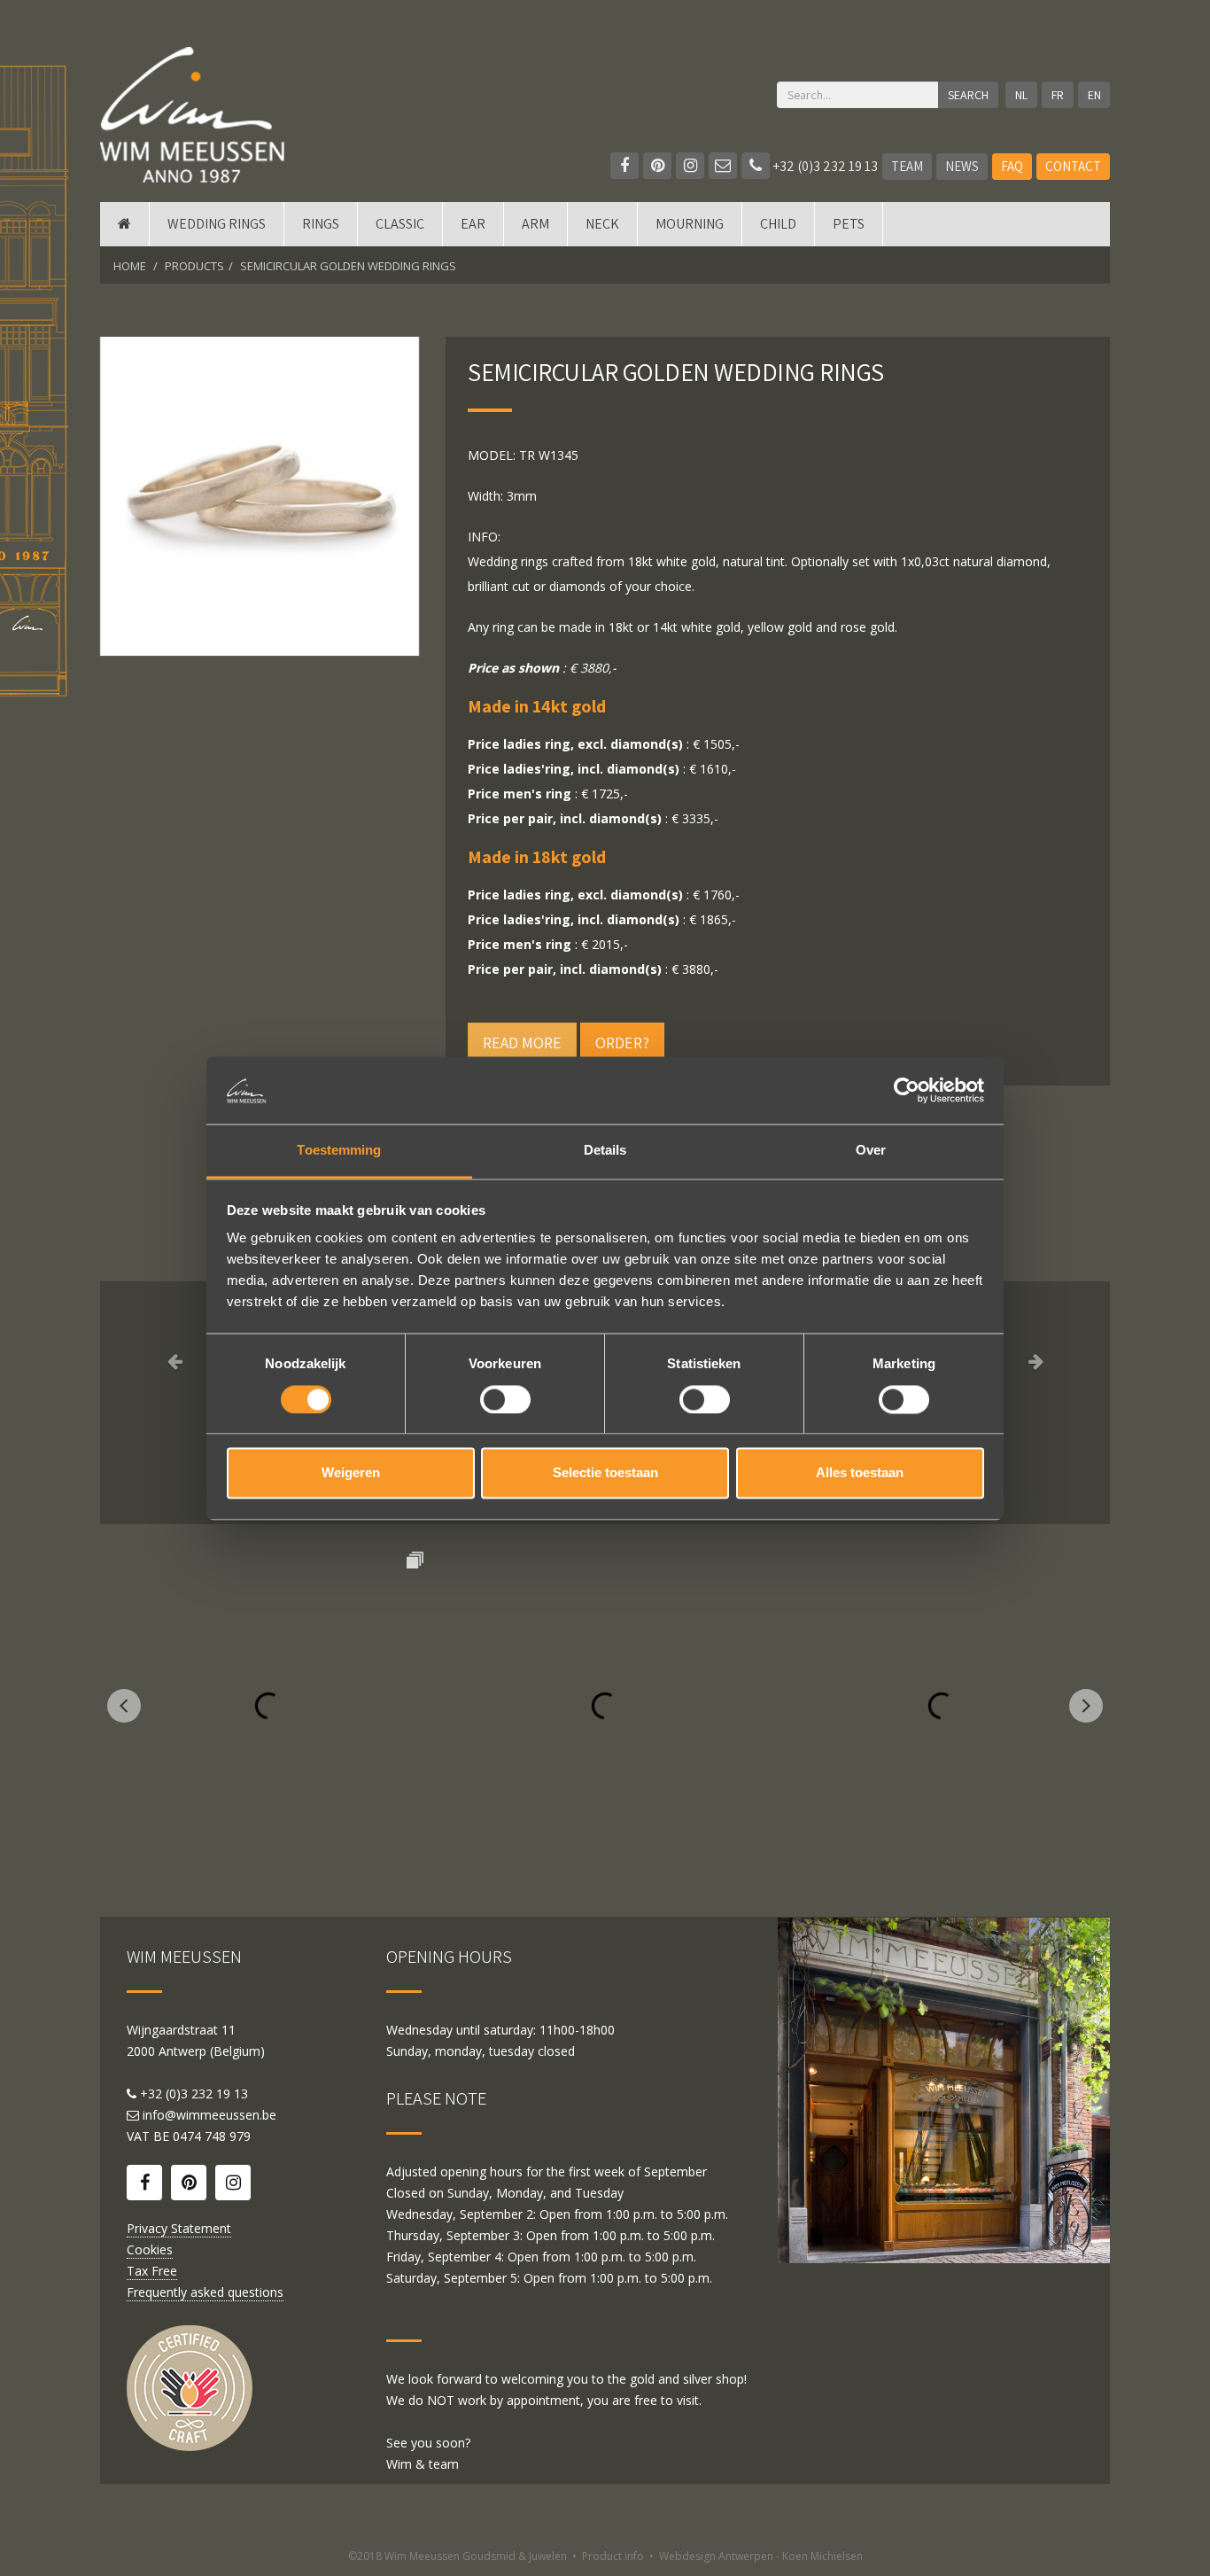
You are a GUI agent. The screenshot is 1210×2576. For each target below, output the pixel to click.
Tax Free (152, 2271)
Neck (602, 224)
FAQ (1012, 166)
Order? (622, 1043)
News (962, 166)
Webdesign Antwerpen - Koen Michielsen (761, 2556)
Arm (535, 224)
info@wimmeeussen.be (209, 2115)
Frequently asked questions (205, 2292)
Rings (321, 224)
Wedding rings (217, 224)
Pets (849, 224)
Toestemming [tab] (339, 1151)
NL (1021, 95)
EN (1094, 95)
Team (907, 166)
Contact (1073, 166)
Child (778, 224)
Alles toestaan (860, 1473)
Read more (522, 1043)
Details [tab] (605, 1151)
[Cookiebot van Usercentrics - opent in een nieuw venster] (907, 1090)
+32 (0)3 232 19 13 (824, 166)
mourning (690, 224)
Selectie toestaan (605, 1473)
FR (1058, 95)
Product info (613, 2556)
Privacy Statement (179, 2228)
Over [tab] (871, 1151)
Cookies (150, 2249)
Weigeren (351, 1473)
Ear (473, 224)
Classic (400, 224)
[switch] (505, 1399)
